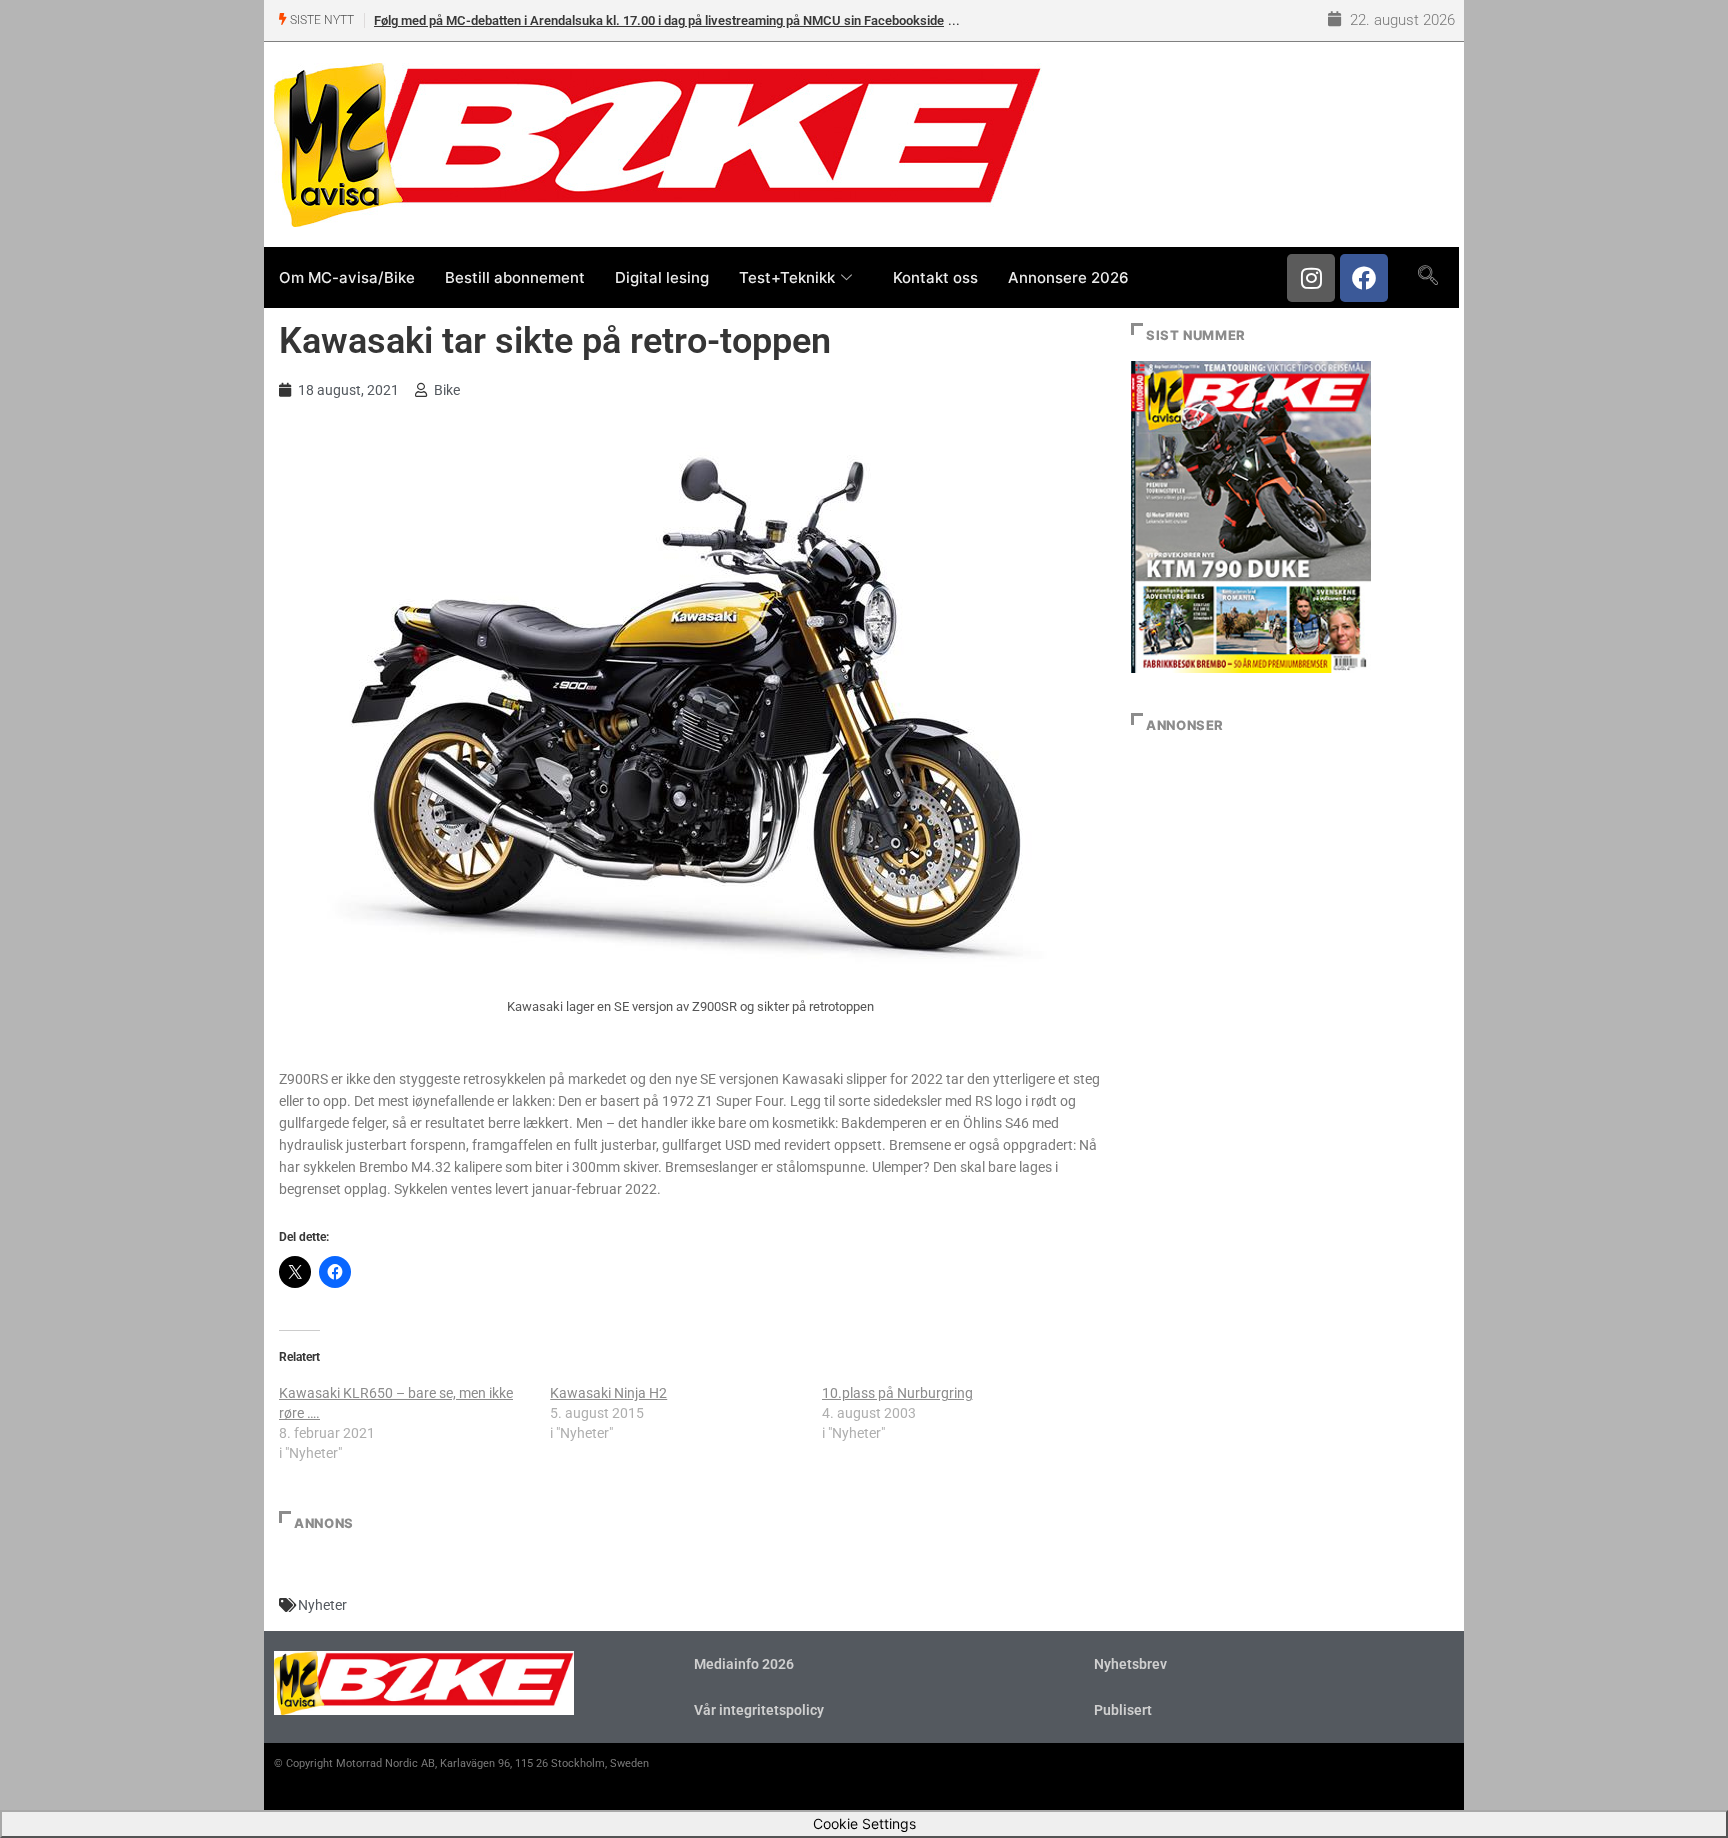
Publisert (1123, 1710)
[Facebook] (1364, 278)
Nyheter (322, 1605)
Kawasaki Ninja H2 (608, 1393)
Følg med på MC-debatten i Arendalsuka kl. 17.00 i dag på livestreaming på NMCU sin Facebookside (659, 20)
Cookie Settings (864, 1823)
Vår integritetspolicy (759, 1710)
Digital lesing (662, 277)
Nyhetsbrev (1130, 1664)
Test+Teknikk (787, 277)
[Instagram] (1311, 278)
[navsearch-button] (1427, 277)
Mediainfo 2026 (744, 1664)
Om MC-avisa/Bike (347, 277)
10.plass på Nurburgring (897, 1393)
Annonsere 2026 (1068, 277)
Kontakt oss (935, 277)
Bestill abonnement (515, 277)
